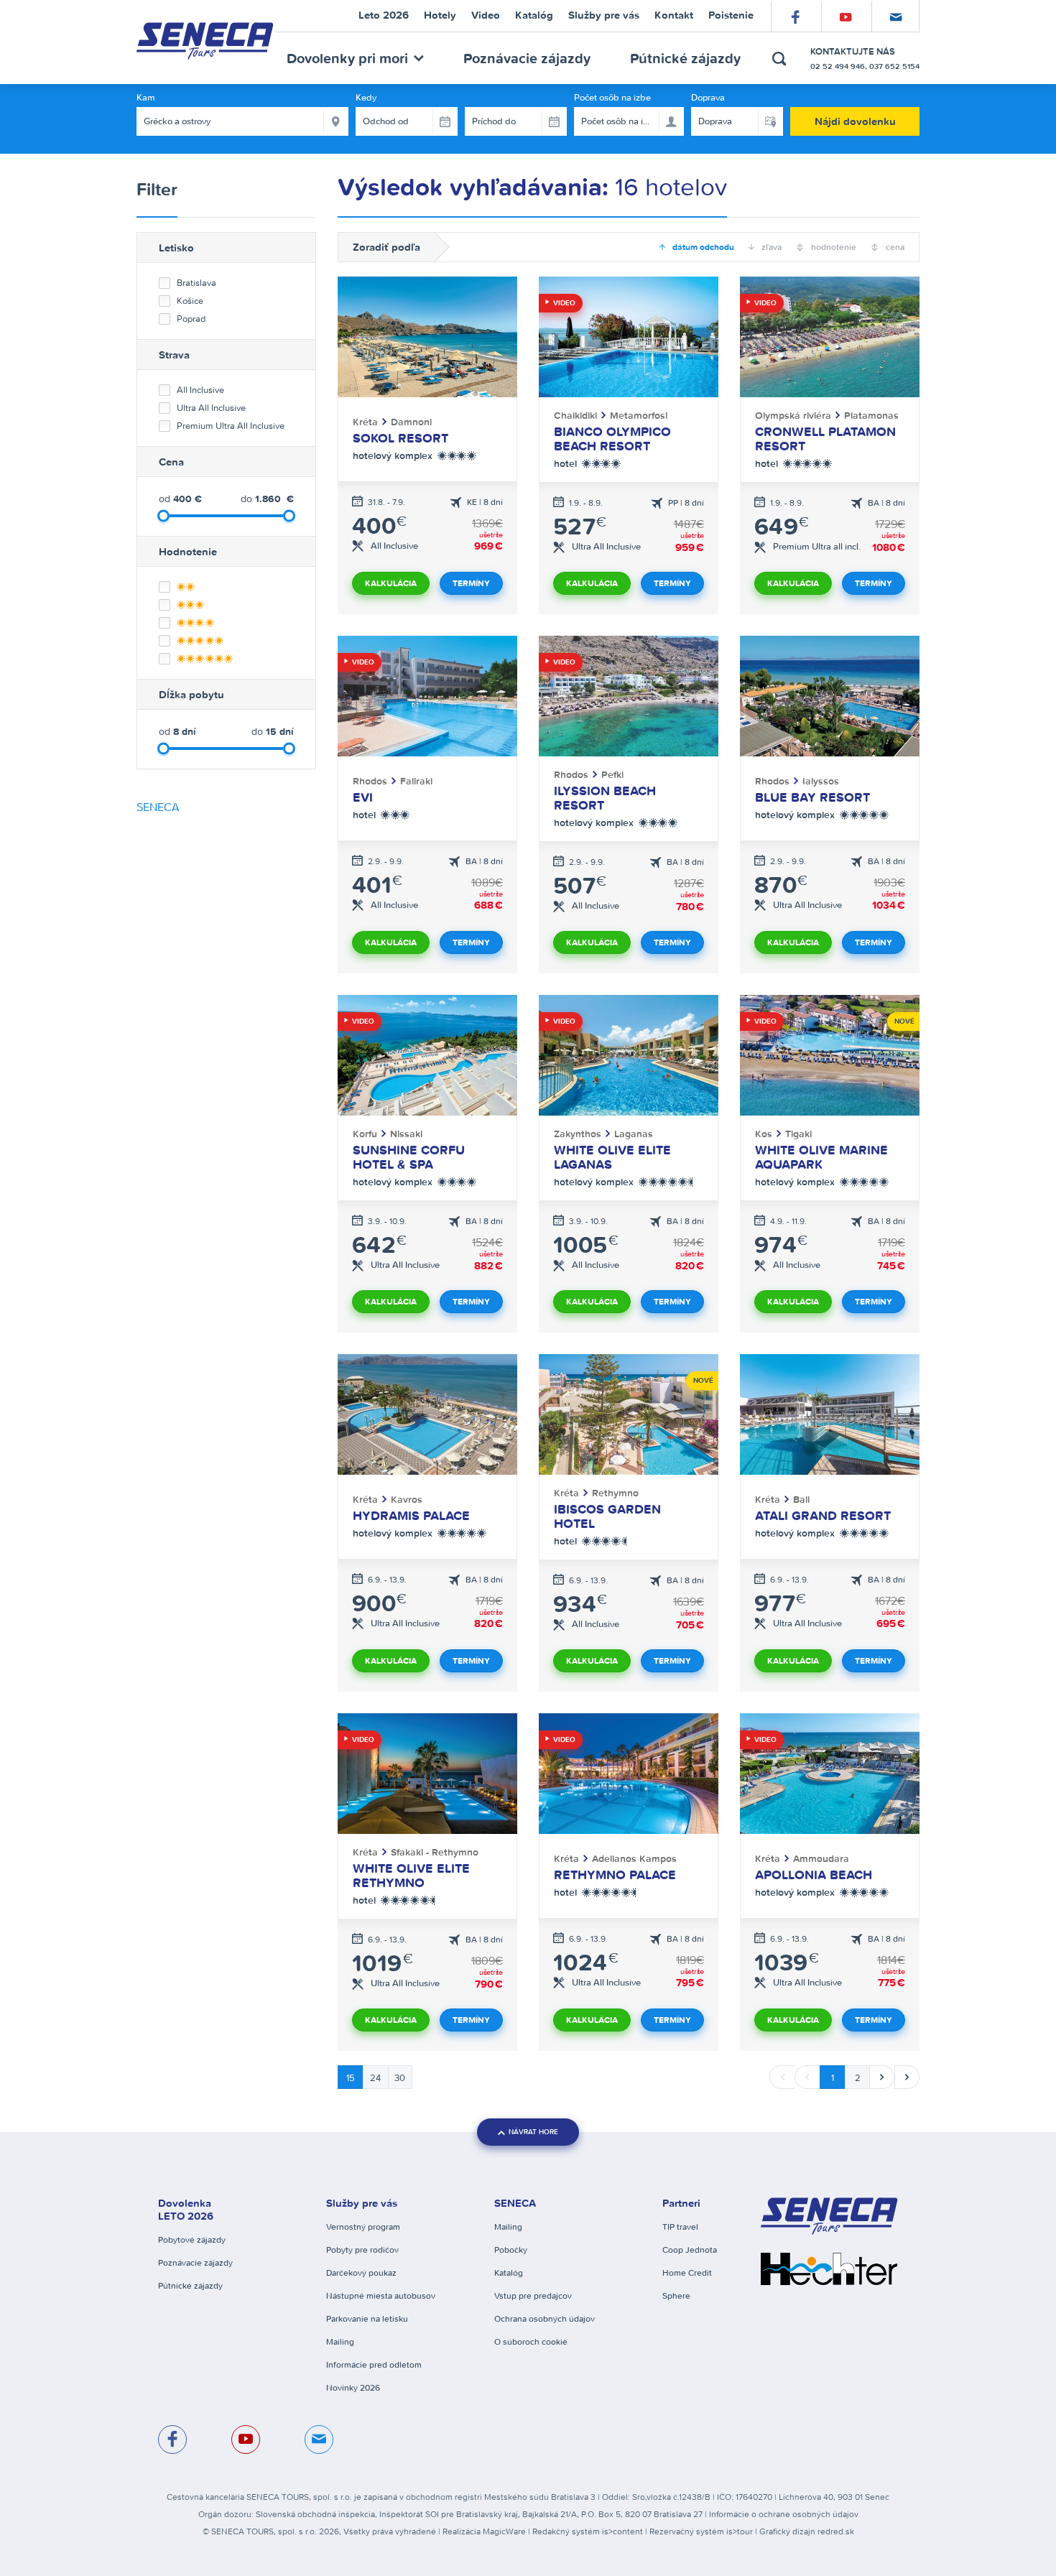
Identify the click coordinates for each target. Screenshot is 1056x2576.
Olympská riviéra (795, 415)
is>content (622, 2531)
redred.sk (836, 2531)
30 (400, 2078)
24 (375, 2078)
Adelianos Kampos (634, 1858)
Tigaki (798, 1134)
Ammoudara (821, 1858)
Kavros (407, 1499)
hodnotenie (833, 247)
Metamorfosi (639, 415)
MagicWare (504, 2531)
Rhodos (371, 781)
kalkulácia (391, 583)
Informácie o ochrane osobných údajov (784, 2514)
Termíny (471, 583)
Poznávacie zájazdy (527, 58)
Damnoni (411, 422)
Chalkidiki (577, 415)
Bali (801, 1499)
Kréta (367, 422)
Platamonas (871, 415)
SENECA (158, 807)
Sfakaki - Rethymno (435, 1852)
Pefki (612, 774)
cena (894, 247)
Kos (765, 1134)
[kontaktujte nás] (319, 2440)
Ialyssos (821, 781)
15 (351, 2078)
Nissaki (406, 1134)
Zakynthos (579, 1134)
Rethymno (615, 1493)
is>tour (740, 2531)
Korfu (366, 1134)
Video (563, 303)
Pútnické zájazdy (685, 58)
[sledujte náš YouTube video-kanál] (246, 2440)
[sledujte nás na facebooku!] (172, 2440)
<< (782, 2077)
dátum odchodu (702, 247)
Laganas (634, 1134)
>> (907, 2077)
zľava (770, 247)
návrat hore (533, 2132)
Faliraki (416, 781)
